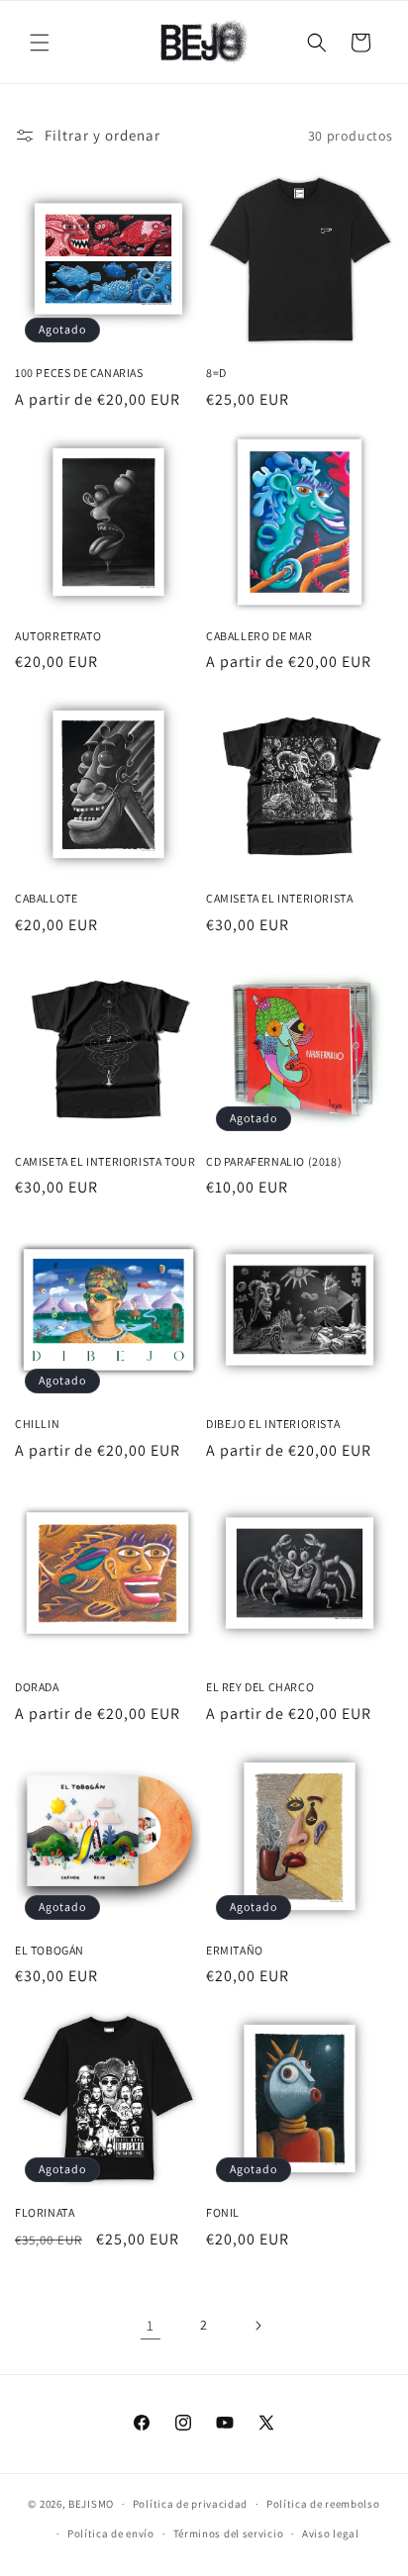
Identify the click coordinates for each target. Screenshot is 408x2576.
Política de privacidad (190, 2504)
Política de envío (111, 2533)
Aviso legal (331, 2533)
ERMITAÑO (235, 1950)
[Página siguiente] (257, 2326)
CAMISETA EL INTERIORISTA (279, 898)
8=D (216, 373)
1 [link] (151, 2325)
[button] (40, 43)
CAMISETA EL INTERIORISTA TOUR (105, 1161)
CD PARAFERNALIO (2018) (274, 1161)
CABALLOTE (46, 898)
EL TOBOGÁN (50, 1950)
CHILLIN (37, 1424)
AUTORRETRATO (58, 636)
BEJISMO (91, 2504)
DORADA (37, 1687)
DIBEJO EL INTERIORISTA (273, 1424)
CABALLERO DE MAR (259, 636)
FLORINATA (45, 2212)
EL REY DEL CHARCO (260, 1687)
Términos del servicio (229, 2533)
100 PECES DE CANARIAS (79, 373)
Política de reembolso (323, 2504)
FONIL (223, 2212)
